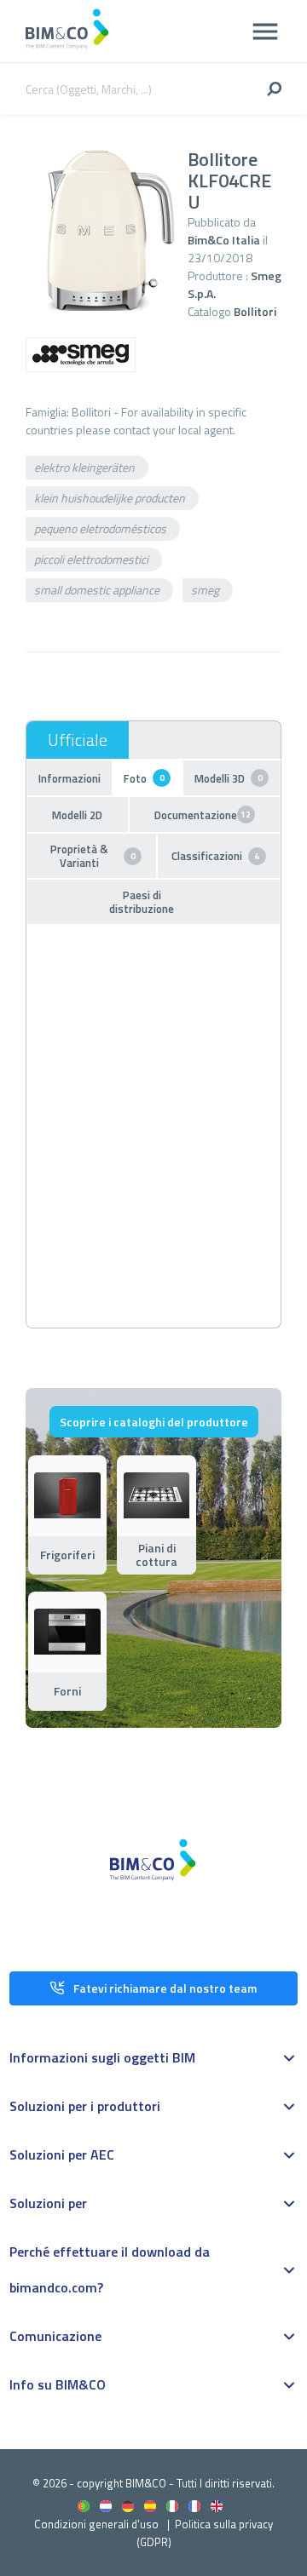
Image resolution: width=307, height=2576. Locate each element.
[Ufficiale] (78, 740)
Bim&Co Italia (224, 240)
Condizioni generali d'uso (96, 2524)
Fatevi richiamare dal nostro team (165, 1988)
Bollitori (255, 311)
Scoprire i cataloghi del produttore (154, 1422)
